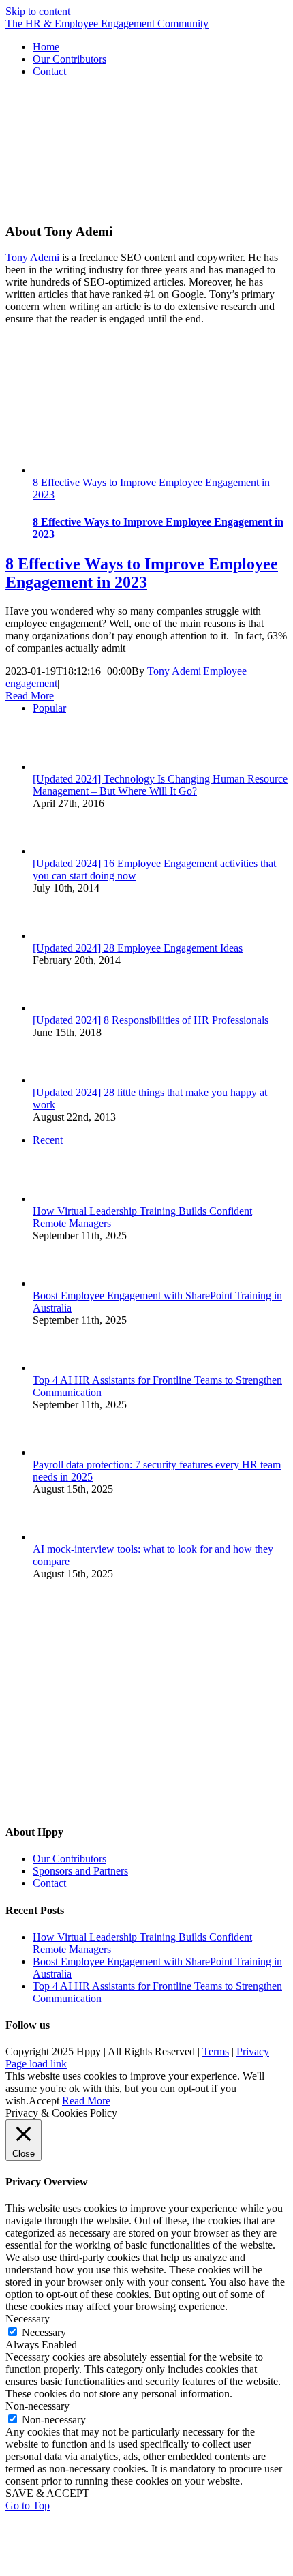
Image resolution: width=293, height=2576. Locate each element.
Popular (49, 708)
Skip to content (38, 11)
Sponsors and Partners (80, 1871)
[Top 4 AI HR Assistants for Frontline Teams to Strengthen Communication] (55, 1368)
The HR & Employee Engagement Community (107, 24)
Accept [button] (44, 2101)
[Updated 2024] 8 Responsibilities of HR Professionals (151, 1020)
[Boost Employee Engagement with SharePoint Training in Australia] (55, 1283)
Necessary (44, 2332)
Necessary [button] (28, 2319)
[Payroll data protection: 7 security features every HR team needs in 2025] (55, 1452)
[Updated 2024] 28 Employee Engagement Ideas (138, 948)
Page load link (36, 2064)
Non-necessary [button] (37, 2406)
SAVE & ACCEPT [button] (47, 2493)
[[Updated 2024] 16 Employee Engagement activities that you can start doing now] (55, 851)
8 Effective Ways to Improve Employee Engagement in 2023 (142, 573)
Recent (48, 1140)
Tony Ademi (32, 257)
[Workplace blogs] (108, 1805)
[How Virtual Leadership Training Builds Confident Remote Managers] (55, 1199)
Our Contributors (70, 1859)
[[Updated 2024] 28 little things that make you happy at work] (55, 1080)
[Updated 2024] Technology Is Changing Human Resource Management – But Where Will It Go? (160, 785)
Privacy (253, 2051)
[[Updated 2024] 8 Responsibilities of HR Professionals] (55, 1008)
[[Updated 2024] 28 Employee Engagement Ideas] (55, 936)
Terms (216, 2051)
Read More (30, 696)
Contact (49, 1883)
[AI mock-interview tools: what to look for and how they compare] (55, 1537)
